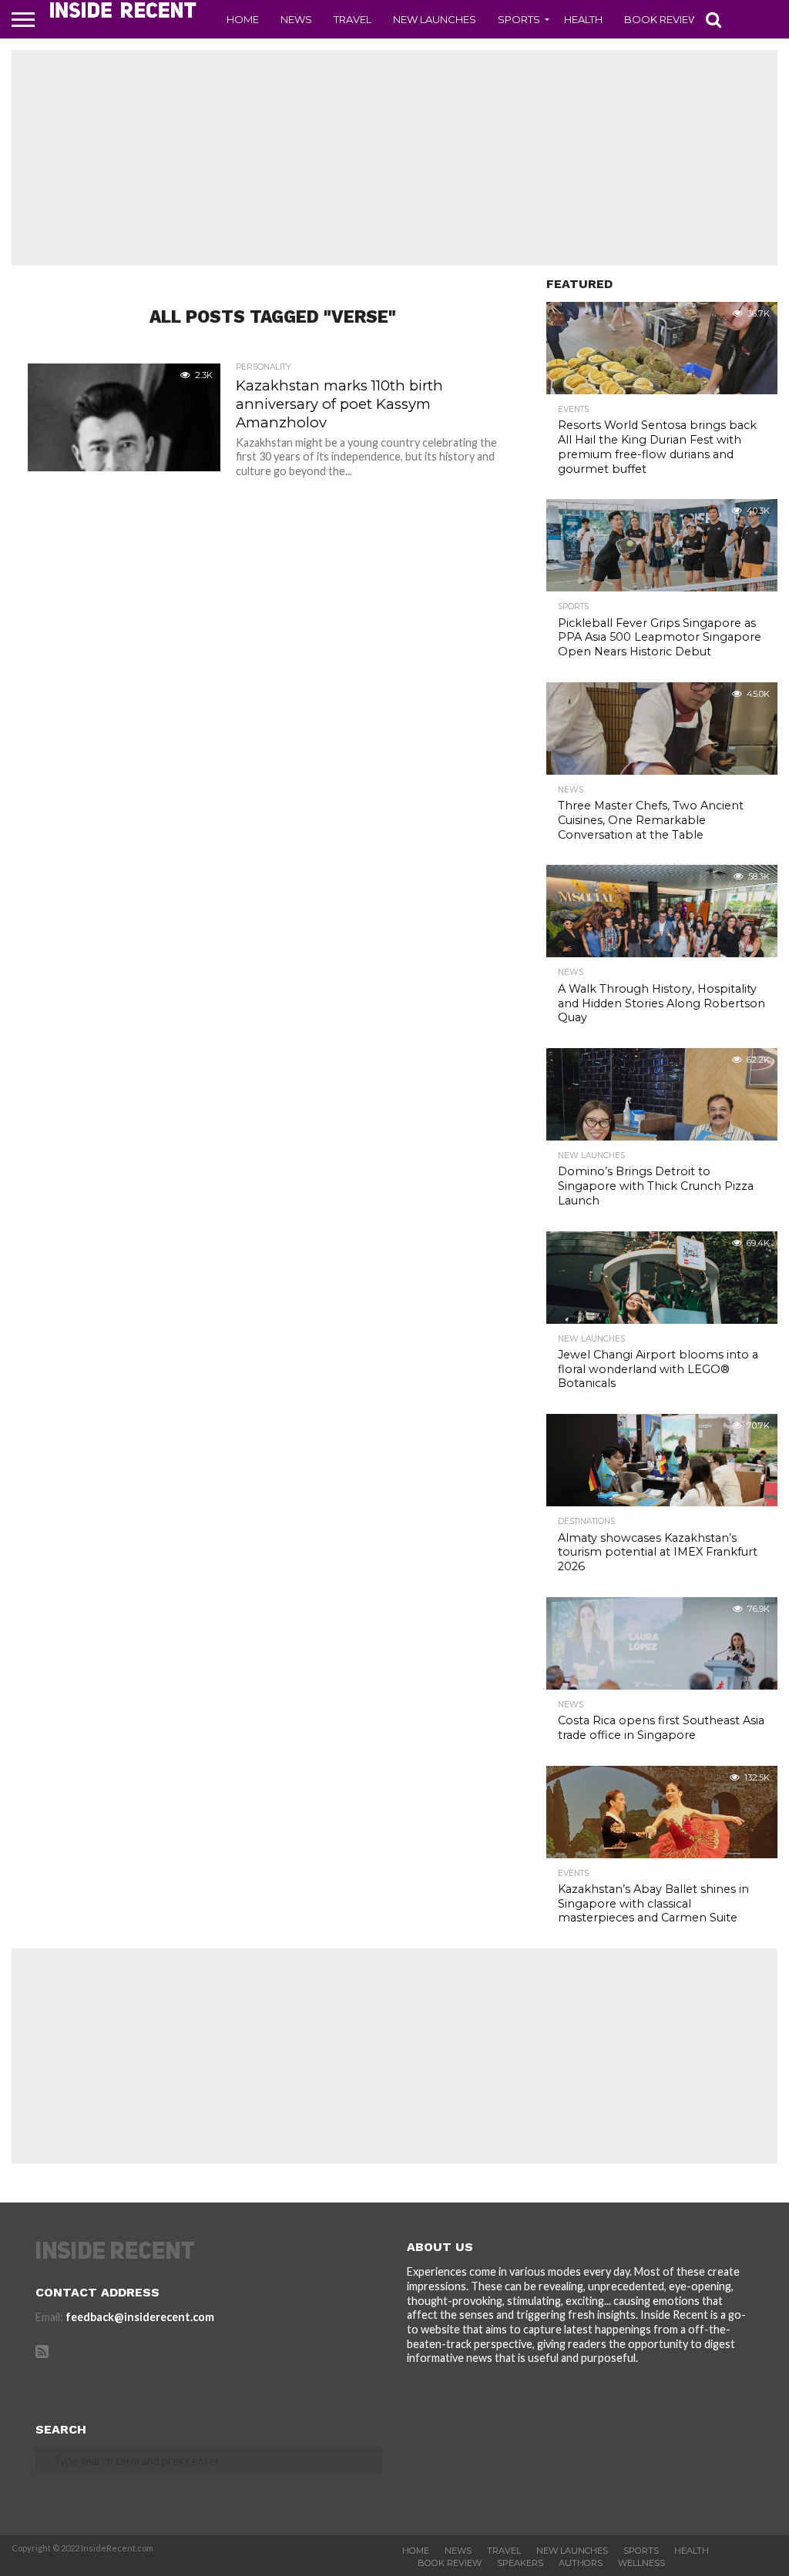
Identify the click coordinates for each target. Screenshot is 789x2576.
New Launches (435, 19)
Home (243, 19)
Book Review (661, 19)
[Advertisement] (394, 158)
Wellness (641, 2563)
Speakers (520, 2563)
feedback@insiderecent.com (140, 2317)
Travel (353, 19)
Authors (581, 2563)
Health (583, 19)
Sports (519, 19)
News (296, 19)
